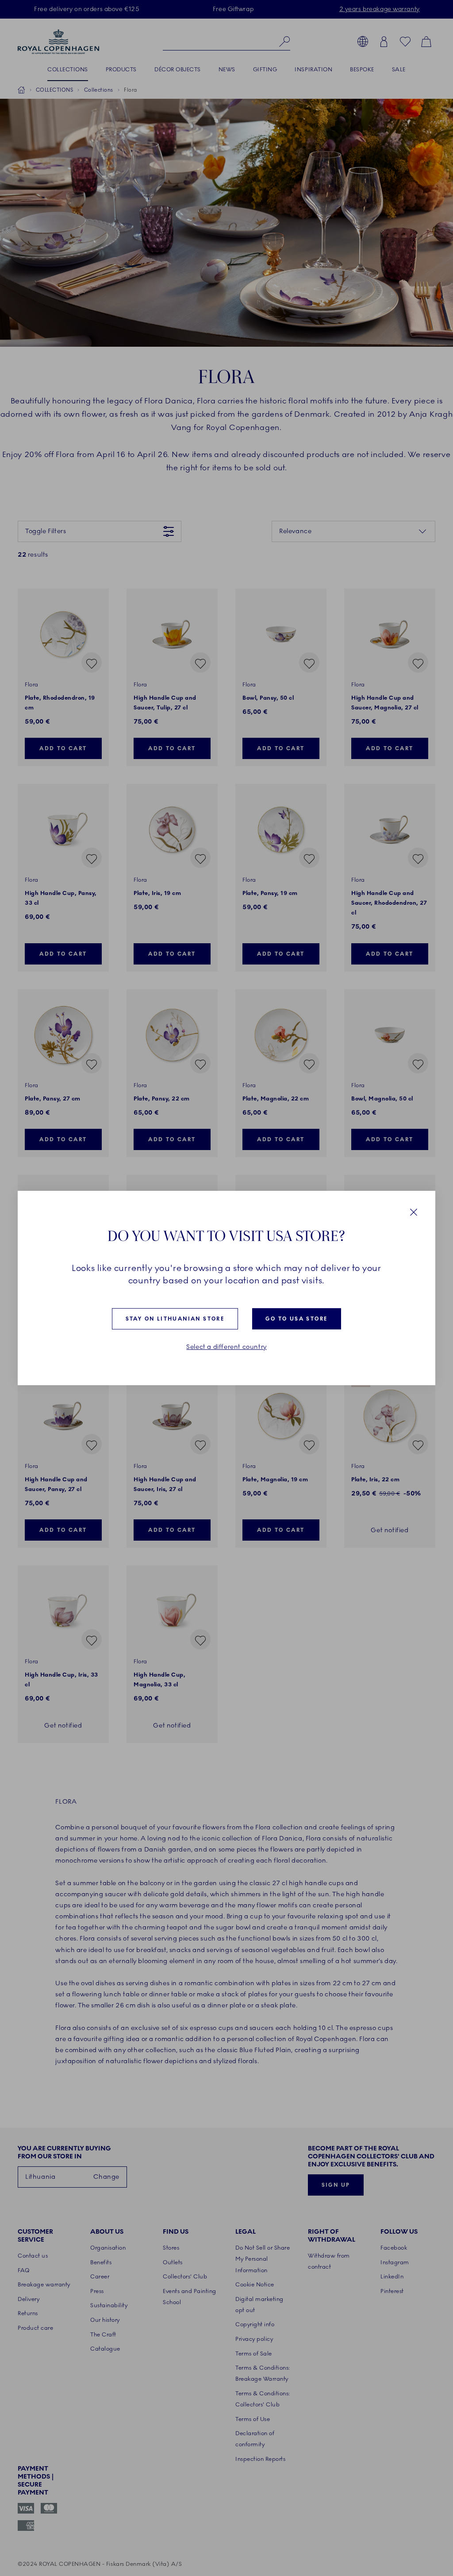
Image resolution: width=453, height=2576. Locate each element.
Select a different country (226, 1347)
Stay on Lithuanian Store (175, 1319)
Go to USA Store (296, 1319)
